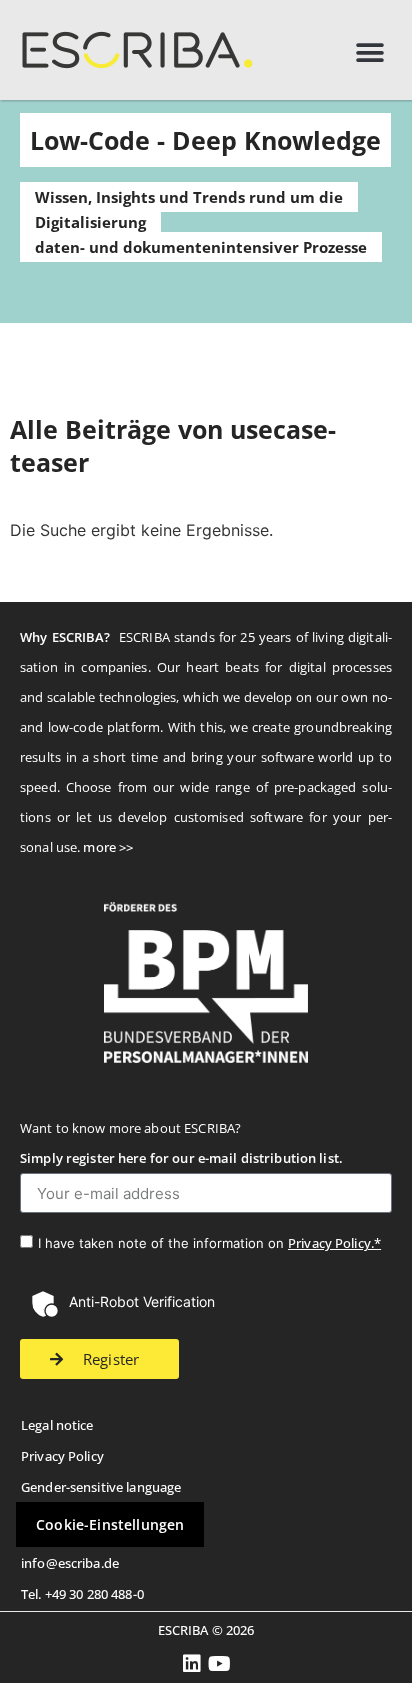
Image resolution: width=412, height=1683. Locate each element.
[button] (369, 52)
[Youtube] (220, 1664)
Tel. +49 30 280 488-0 (82, 1594)
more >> (108, 847)
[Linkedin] (193, 1664)
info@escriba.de (70, 1563)
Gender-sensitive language (101, 1487)
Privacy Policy (62, 1456)
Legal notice (57, 1425)
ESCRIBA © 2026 (206, 1630)
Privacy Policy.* (334, 1243)
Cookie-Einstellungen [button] (110, 1524)
